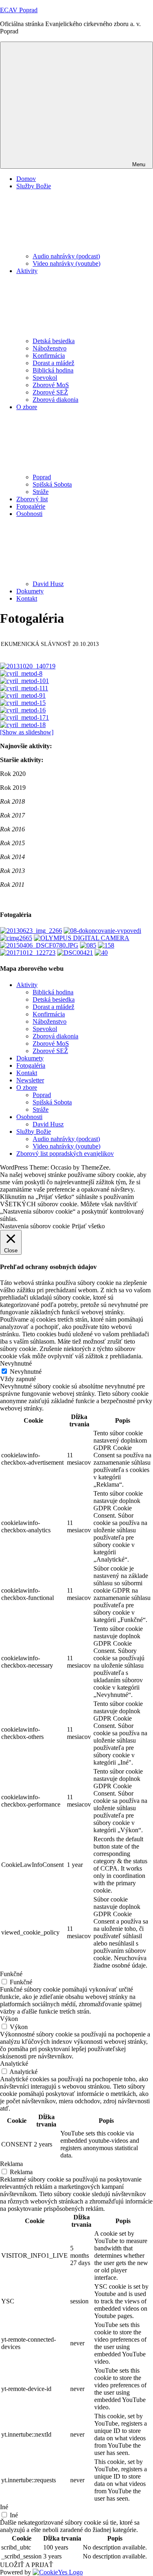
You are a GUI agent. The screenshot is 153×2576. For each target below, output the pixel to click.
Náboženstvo (50, 348)
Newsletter (30, 1080)
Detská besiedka (54, 341)
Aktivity (27, 985)
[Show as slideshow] (27, 732)
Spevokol (45, 378)
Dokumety (30, 591)
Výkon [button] (9, 2019)
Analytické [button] (14, 2064)
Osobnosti (29, 1117)
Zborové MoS (51, 385)
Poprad (42, 477)
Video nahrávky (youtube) (67, 263)
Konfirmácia (49, 356)
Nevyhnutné (26, 1372)
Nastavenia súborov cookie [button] (35, 1226)
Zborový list (32, 499)
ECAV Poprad (19, 10)
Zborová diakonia (55, 400)
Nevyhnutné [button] (16, 1363)
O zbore (27, 1087)
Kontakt (27, 598)
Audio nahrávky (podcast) (66, 256)
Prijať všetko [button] (88, 1226)
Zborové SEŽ (50, 392)
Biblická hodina (53, 370)
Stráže (41, 492)
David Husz (48, 584)
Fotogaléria (31, 1065)
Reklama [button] (11, 2164)
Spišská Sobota (52, 484)
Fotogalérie (31, 506)
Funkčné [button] (11, 1974)
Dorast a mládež (53, 363)
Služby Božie (34, 1132)
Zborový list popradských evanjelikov (65, 1154)
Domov (26, 179)
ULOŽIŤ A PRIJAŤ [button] (27, 2565)
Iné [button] (4, 2507)
